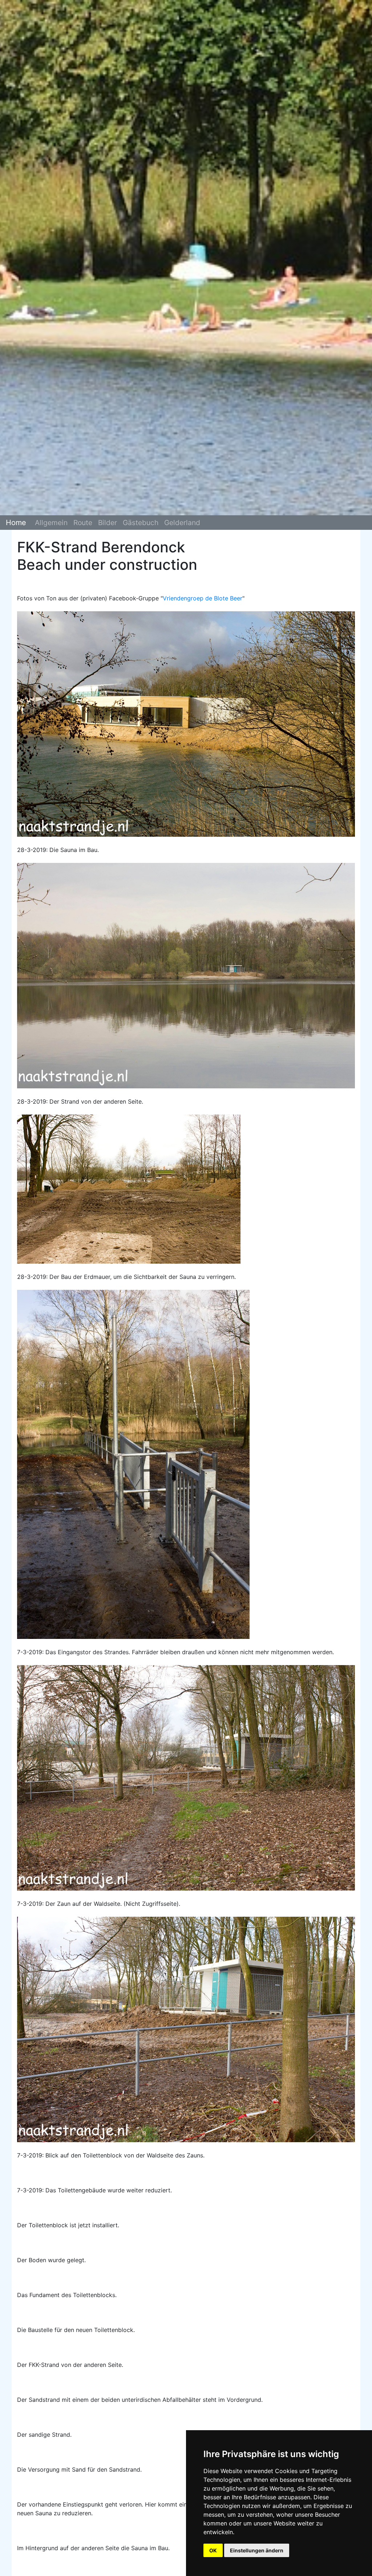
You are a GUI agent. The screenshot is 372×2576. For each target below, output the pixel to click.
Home (16, 523)
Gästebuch (141, 523)
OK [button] (213, 2550)
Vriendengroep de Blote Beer (203, 598)
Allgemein (51, 523)
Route (83, 523)
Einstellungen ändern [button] (257, 2550)
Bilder (108, 523)
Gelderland (182, 523)
